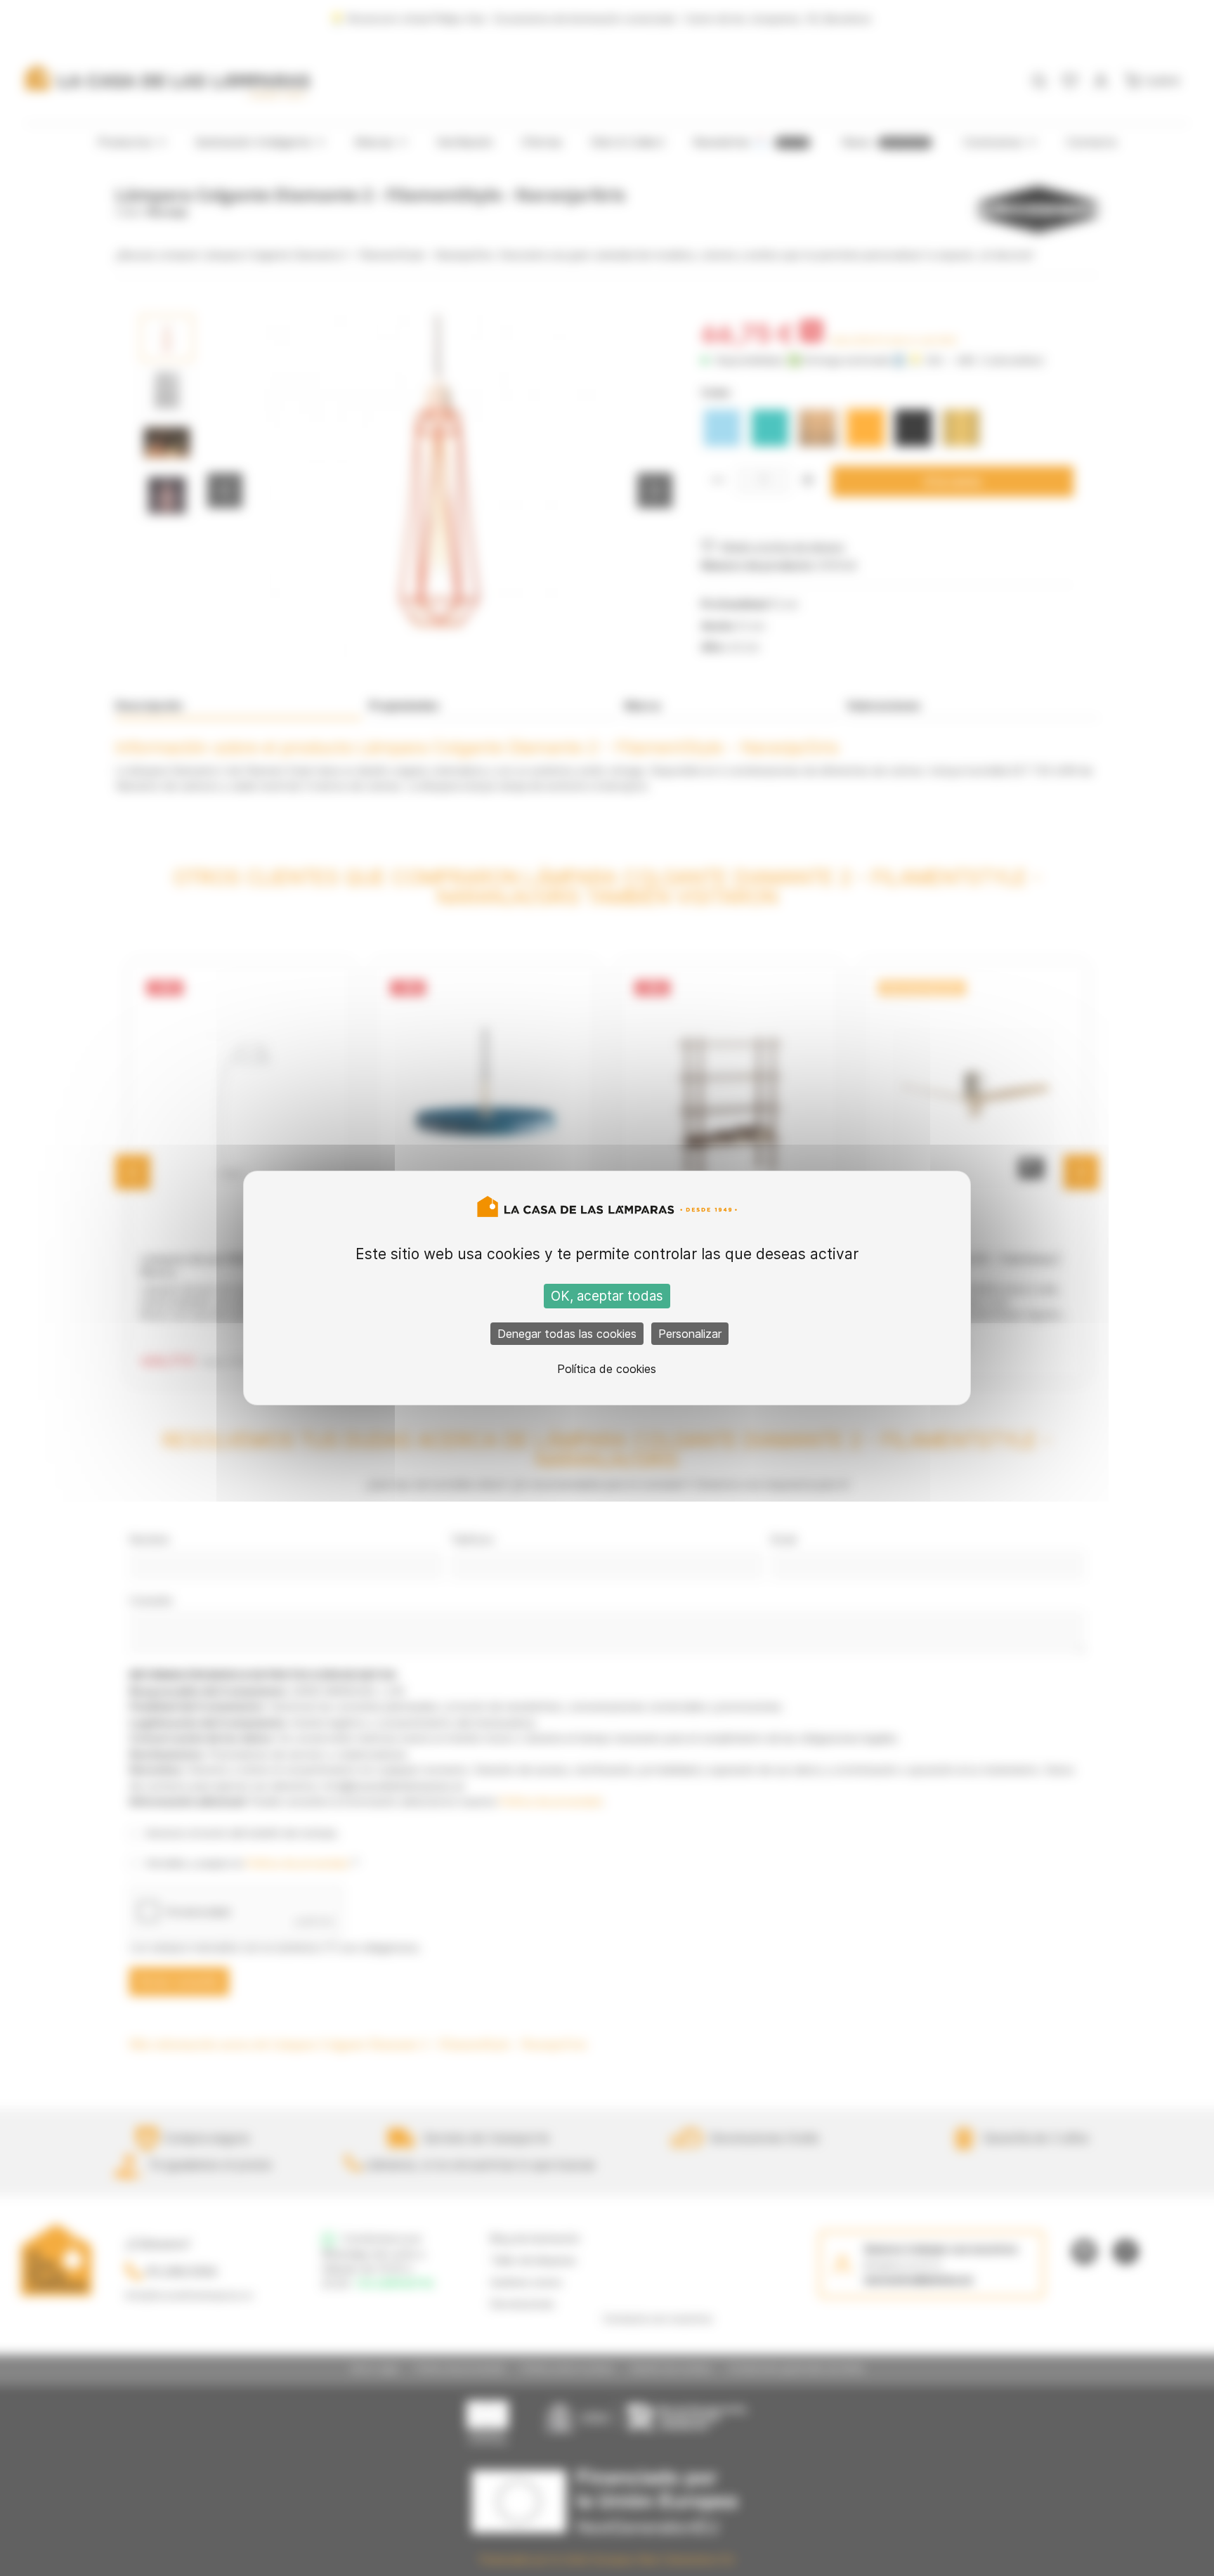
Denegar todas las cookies (567, 1334)
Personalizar (690, 1334)
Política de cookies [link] (607, 1369)
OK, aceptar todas (607, 1296)
